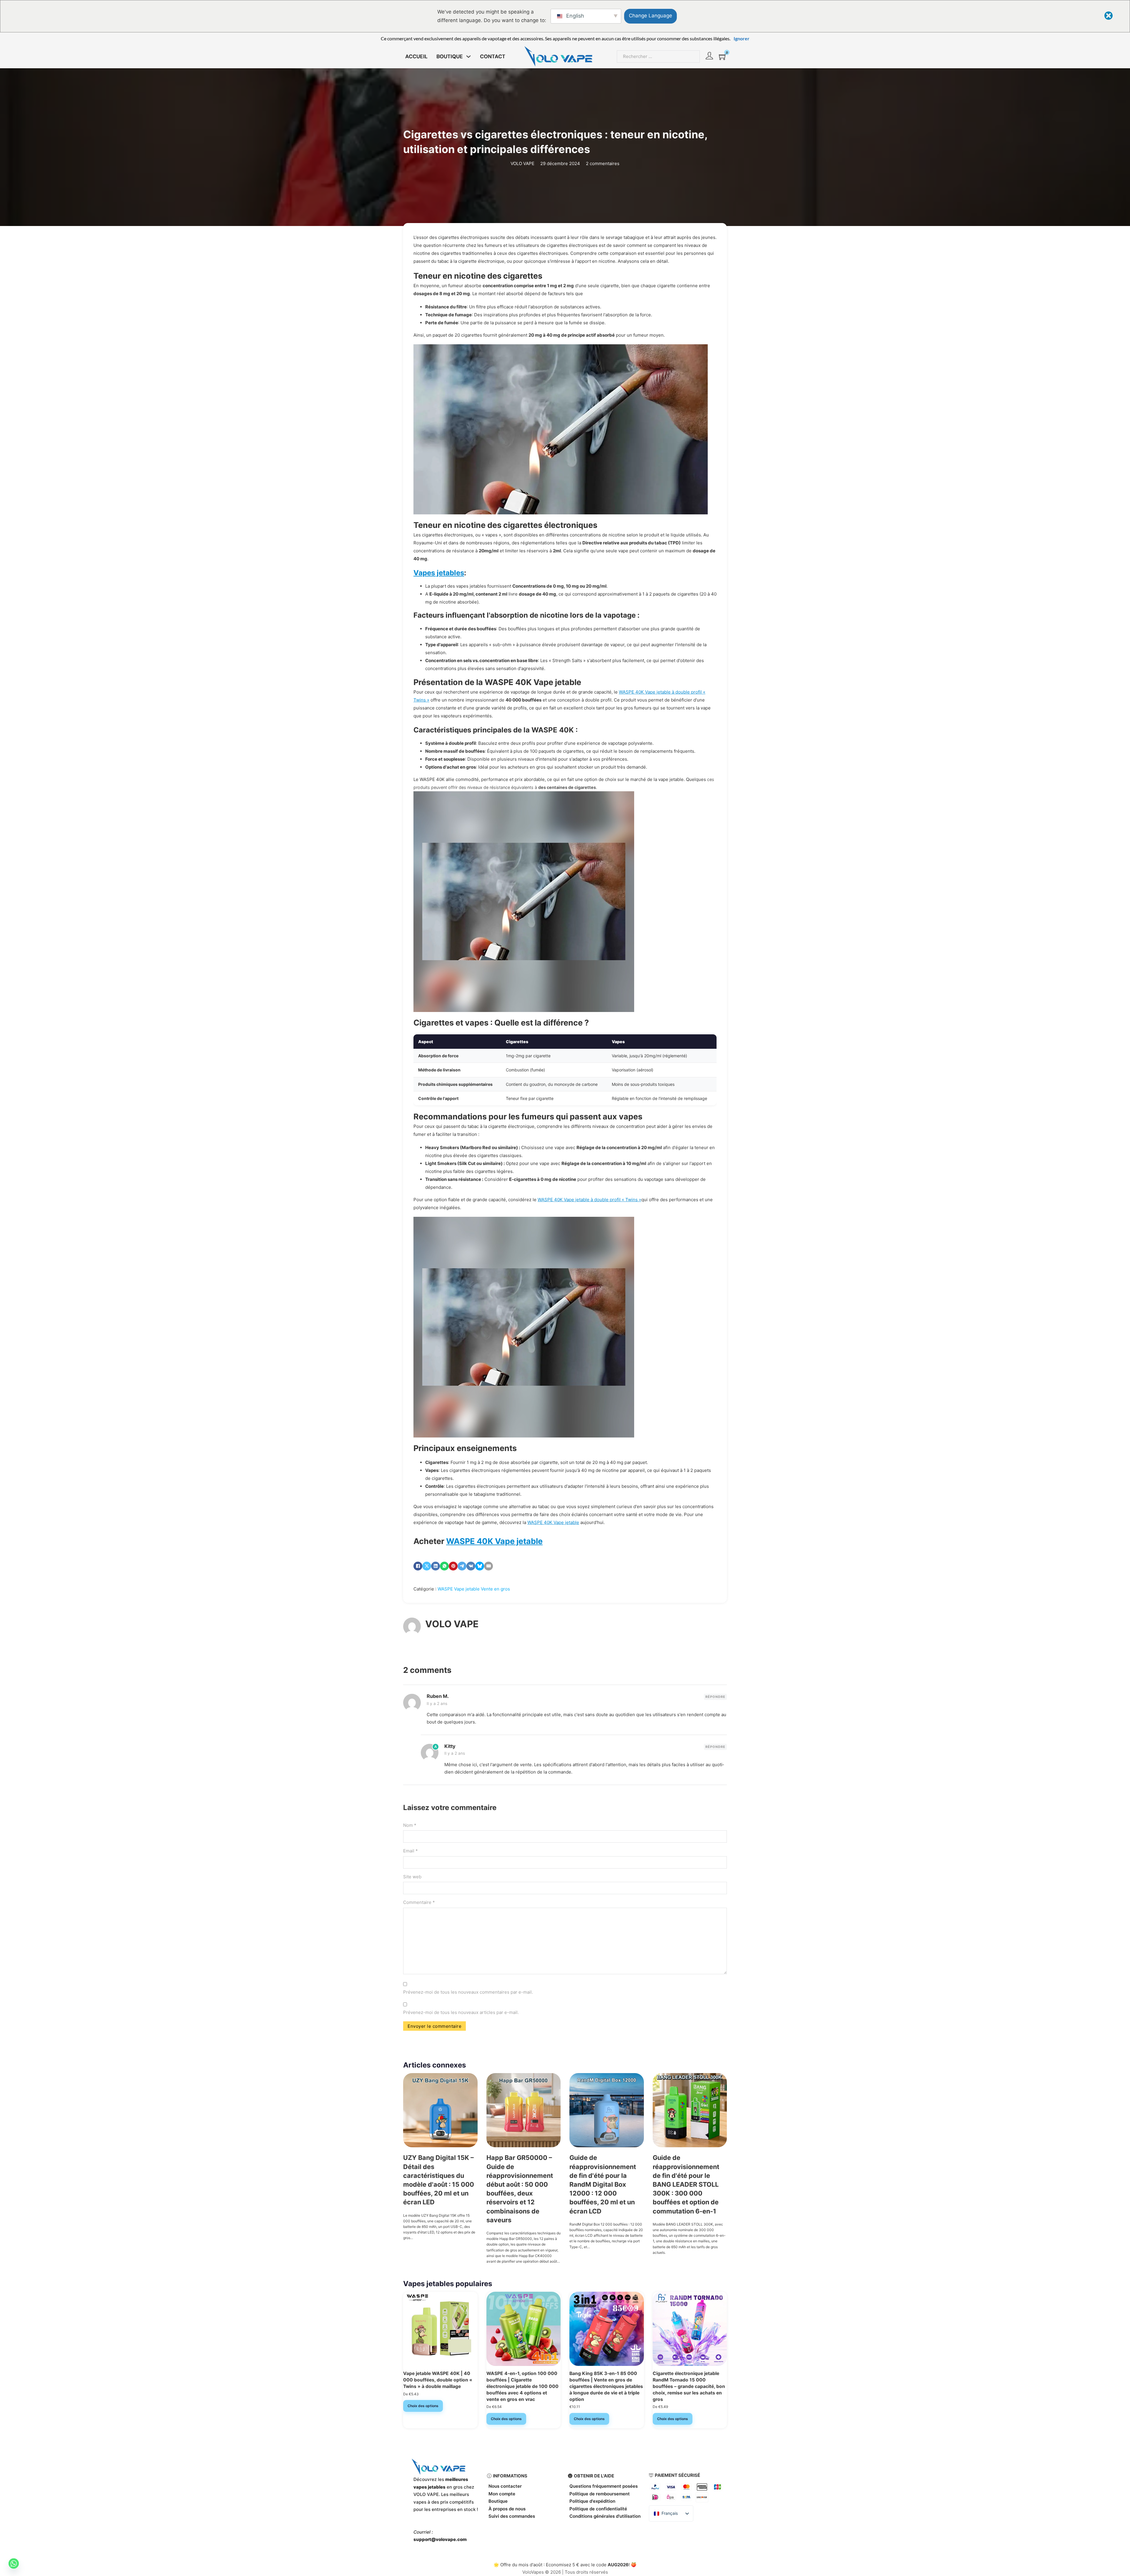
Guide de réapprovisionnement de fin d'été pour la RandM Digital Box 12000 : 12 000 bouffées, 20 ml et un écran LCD (603, 2184)
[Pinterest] (453, 1566)
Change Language (650, 16)
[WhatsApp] (444, 1566)
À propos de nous (507, 2509)
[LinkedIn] (436, 1566)
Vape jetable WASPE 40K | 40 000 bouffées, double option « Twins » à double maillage (438, 2380)
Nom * (410, 1825)
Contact (493, 56)
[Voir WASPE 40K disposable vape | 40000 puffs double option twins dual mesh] (440, 2328)
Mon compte (502, 2494)
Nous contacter (505, 2486)
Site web (412, 1877)
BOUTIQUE (450, 56)
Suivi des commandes (512, 2516)
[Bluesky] (480, 1566)
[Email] (488, 1566)
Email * (411, 1851)
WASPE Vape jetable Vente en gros (474, 1589)
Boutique (498, 2501)
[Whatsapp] (14, 2563)
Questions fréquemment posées (604, 2486)
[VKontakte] (471, 1566)
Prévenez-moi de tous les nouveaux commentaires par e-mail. (468, 1992)
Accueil (416, 56)
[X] (427, 1566)
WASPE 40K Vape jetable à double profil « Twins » (589, 1200)
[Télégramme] (462, 1566)
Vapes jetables (439, 573)
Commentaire (419, 1902)
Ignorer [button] (742, 38)
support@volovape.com (440, 2539)
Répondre (715, 1697)
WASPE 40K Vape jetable (553, 1522)
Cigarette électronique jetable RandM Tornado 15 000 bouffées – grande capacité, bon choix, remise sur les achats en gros (689, 2386)
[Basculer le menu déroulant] (468, 56)
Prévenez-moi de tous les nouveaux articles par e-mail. (461, 2012)
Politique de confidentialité (598, 2509)
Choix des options (423, 2406)
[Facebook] (418, 1566)
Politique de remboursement (600, 2494)
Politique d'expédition (592, 2501)
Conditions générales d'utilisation (605, 2516)
